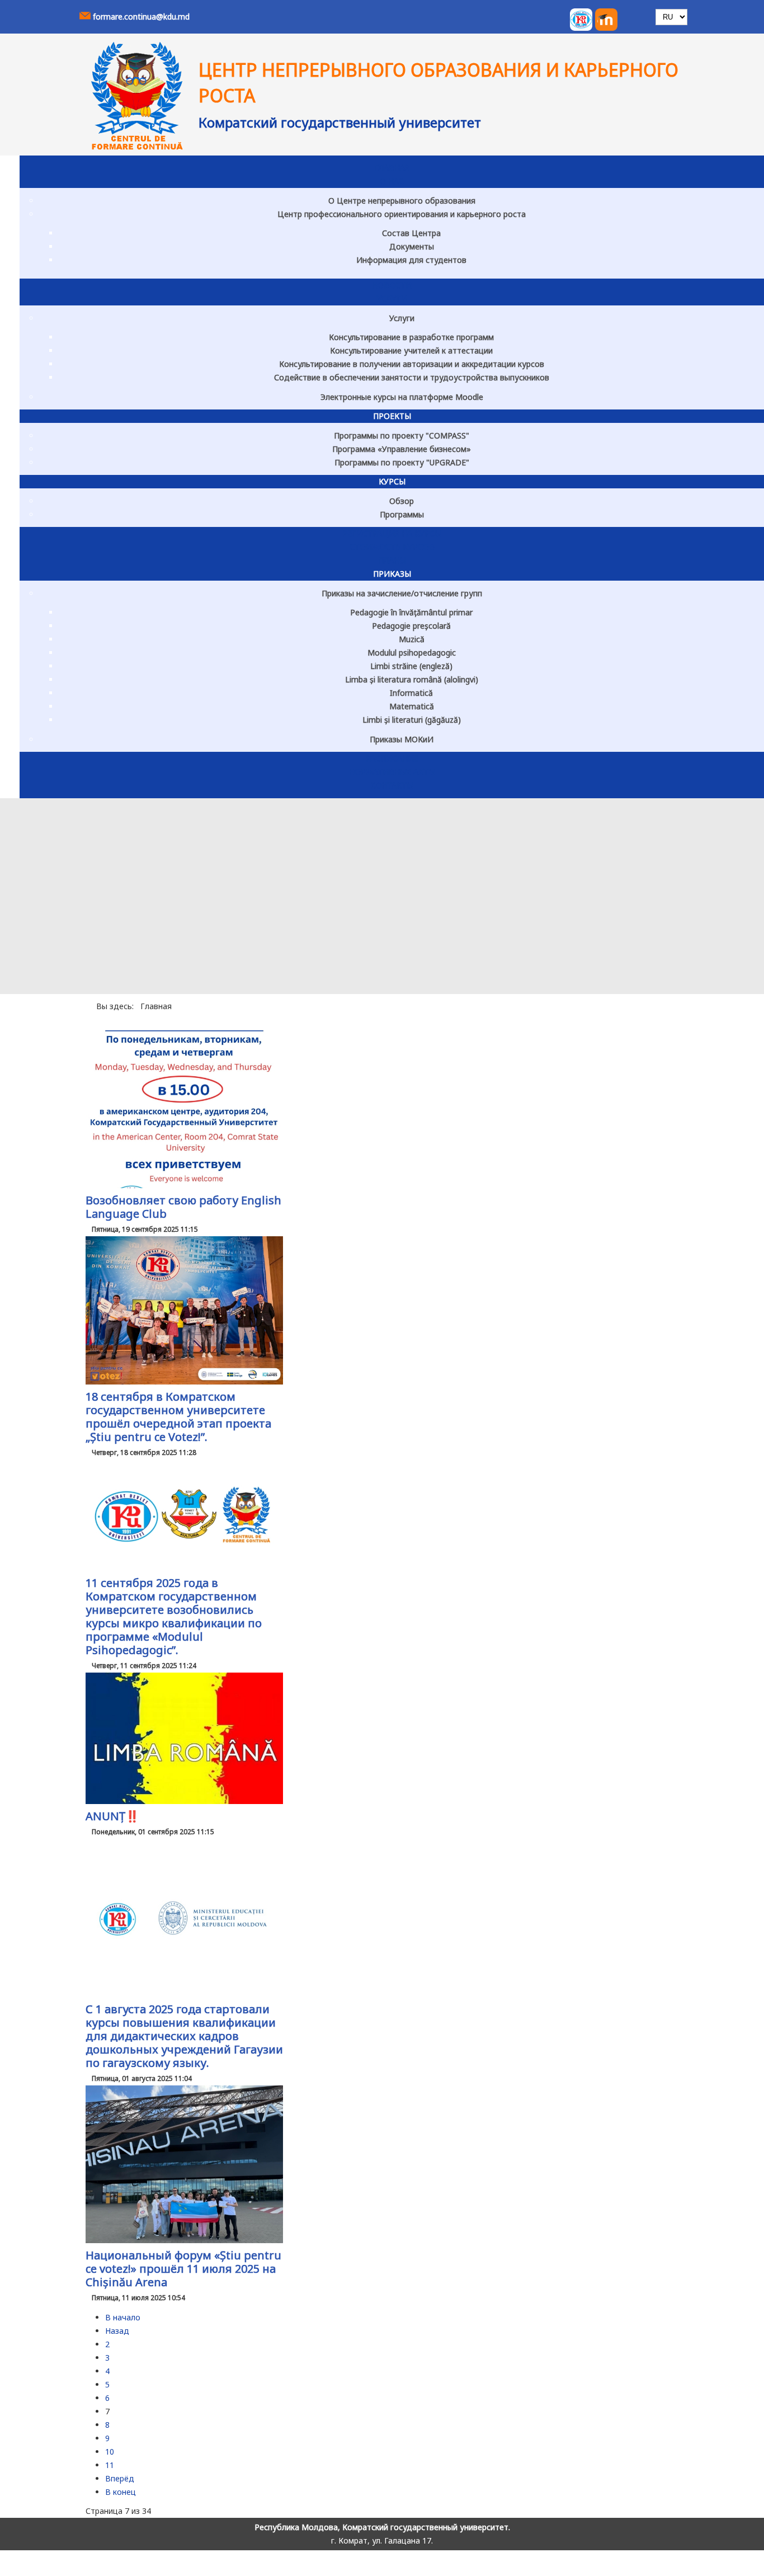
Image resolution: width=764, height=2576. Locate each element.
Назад (117, 2331)
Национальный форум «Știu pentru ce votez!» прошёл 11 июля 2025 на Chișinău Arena (183, 2269)
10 (110, 2452)
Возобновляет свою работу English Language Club (183, 1207)
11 (110, 2465)
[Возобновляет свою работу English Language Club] (184, 1185)
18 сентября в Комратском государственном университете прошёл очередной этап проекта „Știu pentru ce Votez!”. (178, 1417)
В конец (121, 2492)
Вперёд (120, 2478)
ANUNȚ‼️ (112, 1816)
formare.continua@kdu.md (141, 17)
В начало (123, 2317)
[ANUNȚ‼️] (184, 1801)
